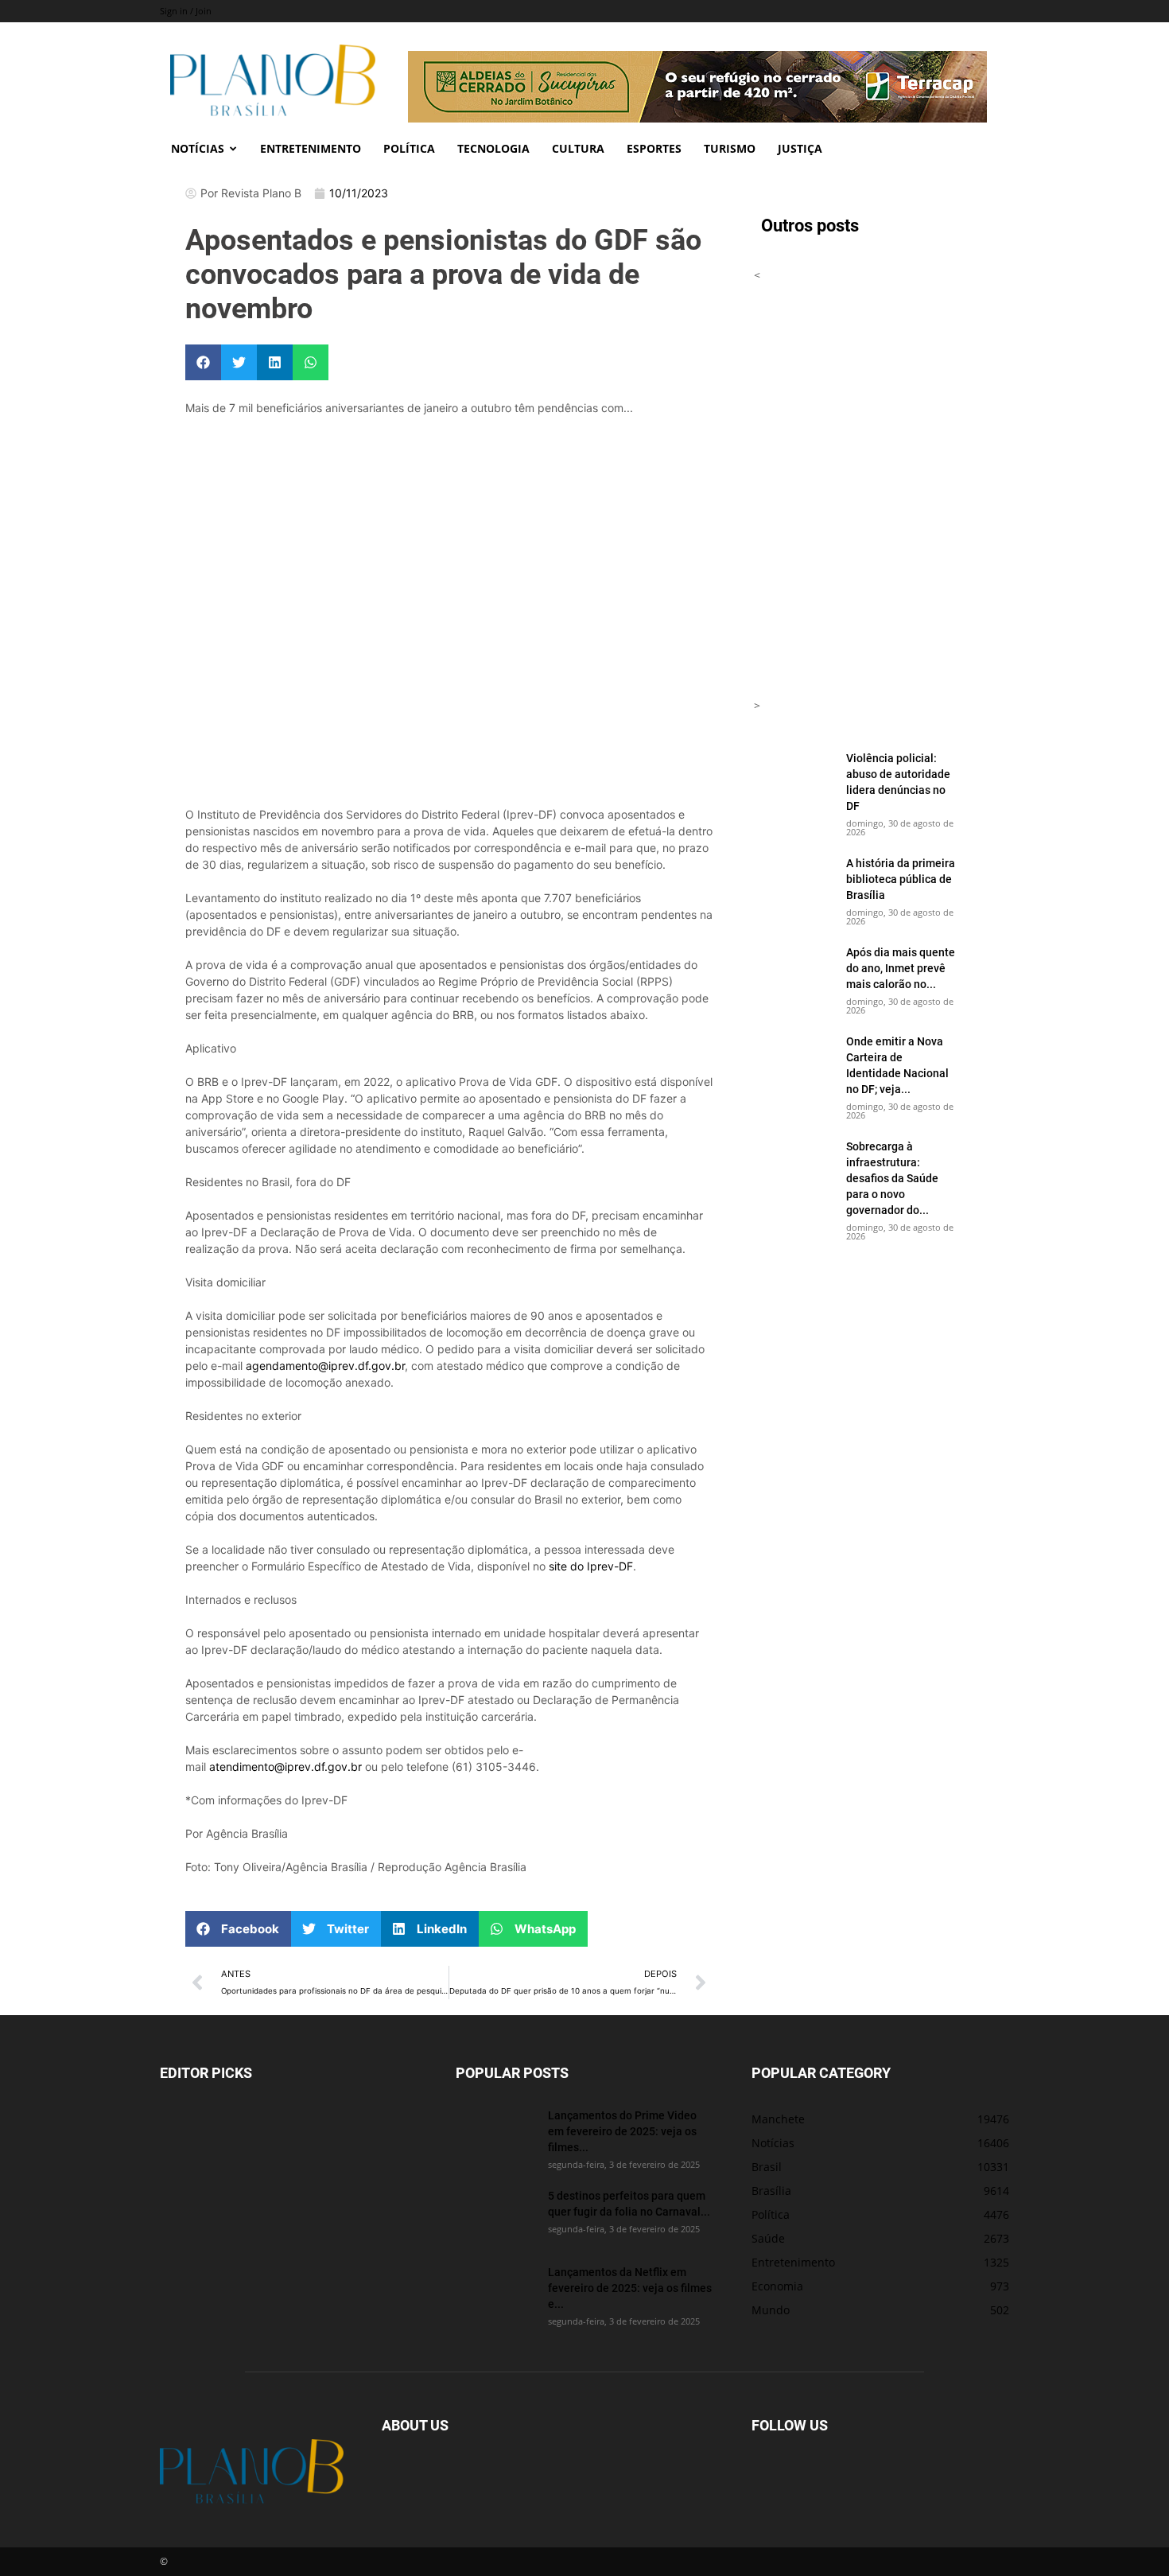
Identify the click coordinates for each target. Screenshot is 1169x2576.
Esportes (654, 148)
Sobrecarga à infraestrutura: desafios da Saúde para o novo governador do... (892, 1178)
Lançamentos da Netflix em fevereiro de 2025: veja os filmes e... (630, 2288)
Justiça (800, 148)
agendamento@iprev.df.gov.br (325, 1366)
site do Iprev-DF (591, 1566)
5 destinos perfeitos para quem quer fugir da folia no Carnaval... (629, 2203)
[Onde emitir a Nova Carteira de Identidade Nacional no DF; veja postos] (794, 1061)
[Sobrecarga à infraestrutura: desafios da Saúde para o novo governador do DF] (794, 1166)
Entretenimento (311, 148)
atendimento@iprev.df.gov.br (285, 1767)
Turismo (730, 148)
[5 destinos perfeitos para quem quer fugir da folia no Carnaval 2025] (495, 2216)
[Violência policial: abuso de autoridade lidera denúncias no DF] (794, 778)
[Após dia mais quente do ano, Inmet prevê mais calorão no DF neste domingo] (794, 972)
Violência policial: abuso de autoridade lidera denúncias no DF (898, 782)
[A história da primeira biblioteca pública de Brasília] (794, 883)
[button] (203, 362)
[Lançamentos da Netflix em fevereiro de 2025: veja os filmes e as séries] (495, 2292)
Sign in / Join (186, 11)
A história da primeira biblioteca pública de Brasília (901, 879)
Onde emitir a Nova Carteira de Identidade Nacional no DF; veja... (897, 1065)
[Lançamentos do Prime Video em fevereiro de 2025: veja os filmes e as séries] (495, 2135)
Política (409, 148)
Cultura (578, 148)
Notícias (198, 148)
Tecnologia (493, 148)
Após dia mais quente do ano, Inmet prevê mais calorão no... (901, 968)
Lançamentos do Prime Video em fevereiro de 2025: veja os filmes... (622, 2131)
